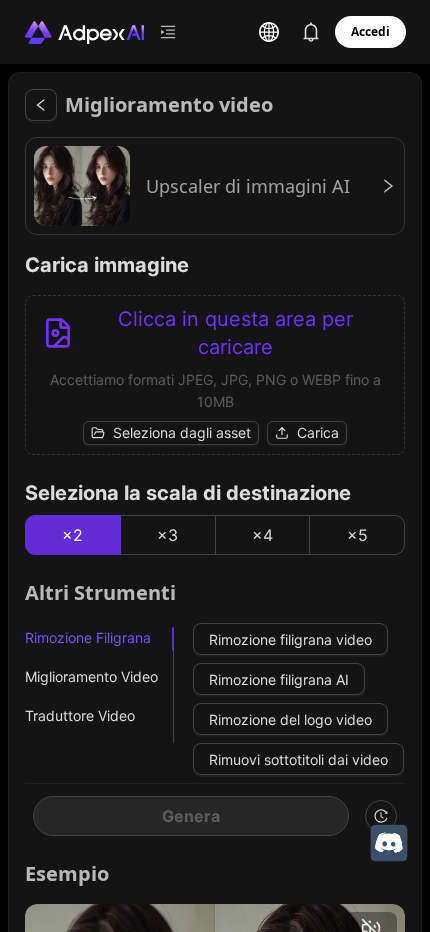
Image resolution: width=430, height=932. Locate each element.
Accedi (370, 31)
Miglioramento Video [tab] (91, 676)
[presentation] (215, 375)
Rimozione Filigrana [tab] (88, 637)
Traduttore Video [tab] (80, 715)
